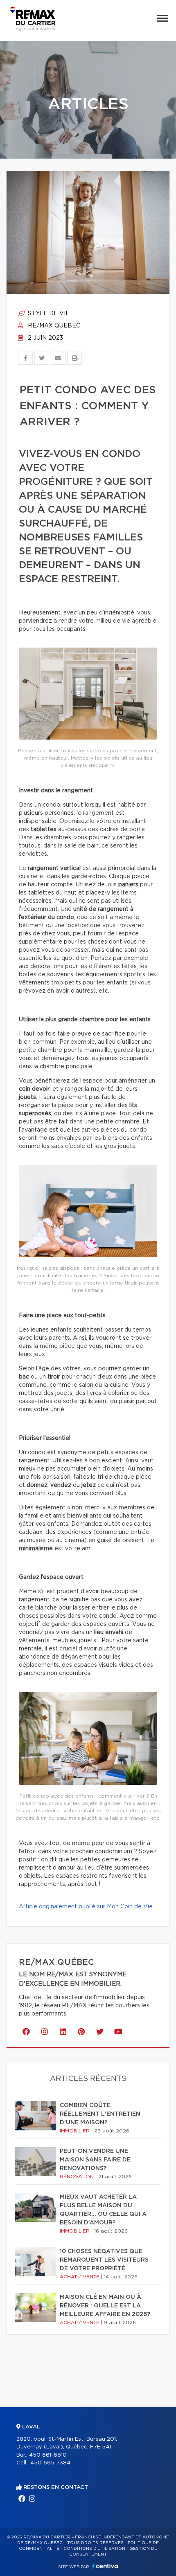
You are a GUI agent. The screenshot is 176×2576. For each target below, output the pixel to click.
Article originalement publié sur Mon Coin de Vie (86, 1907)
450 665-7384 (50, 2463)
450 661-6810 (48, 2455)
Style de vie (48, 314)
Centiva (105, 2566)
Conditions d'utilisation (94, 2549)
